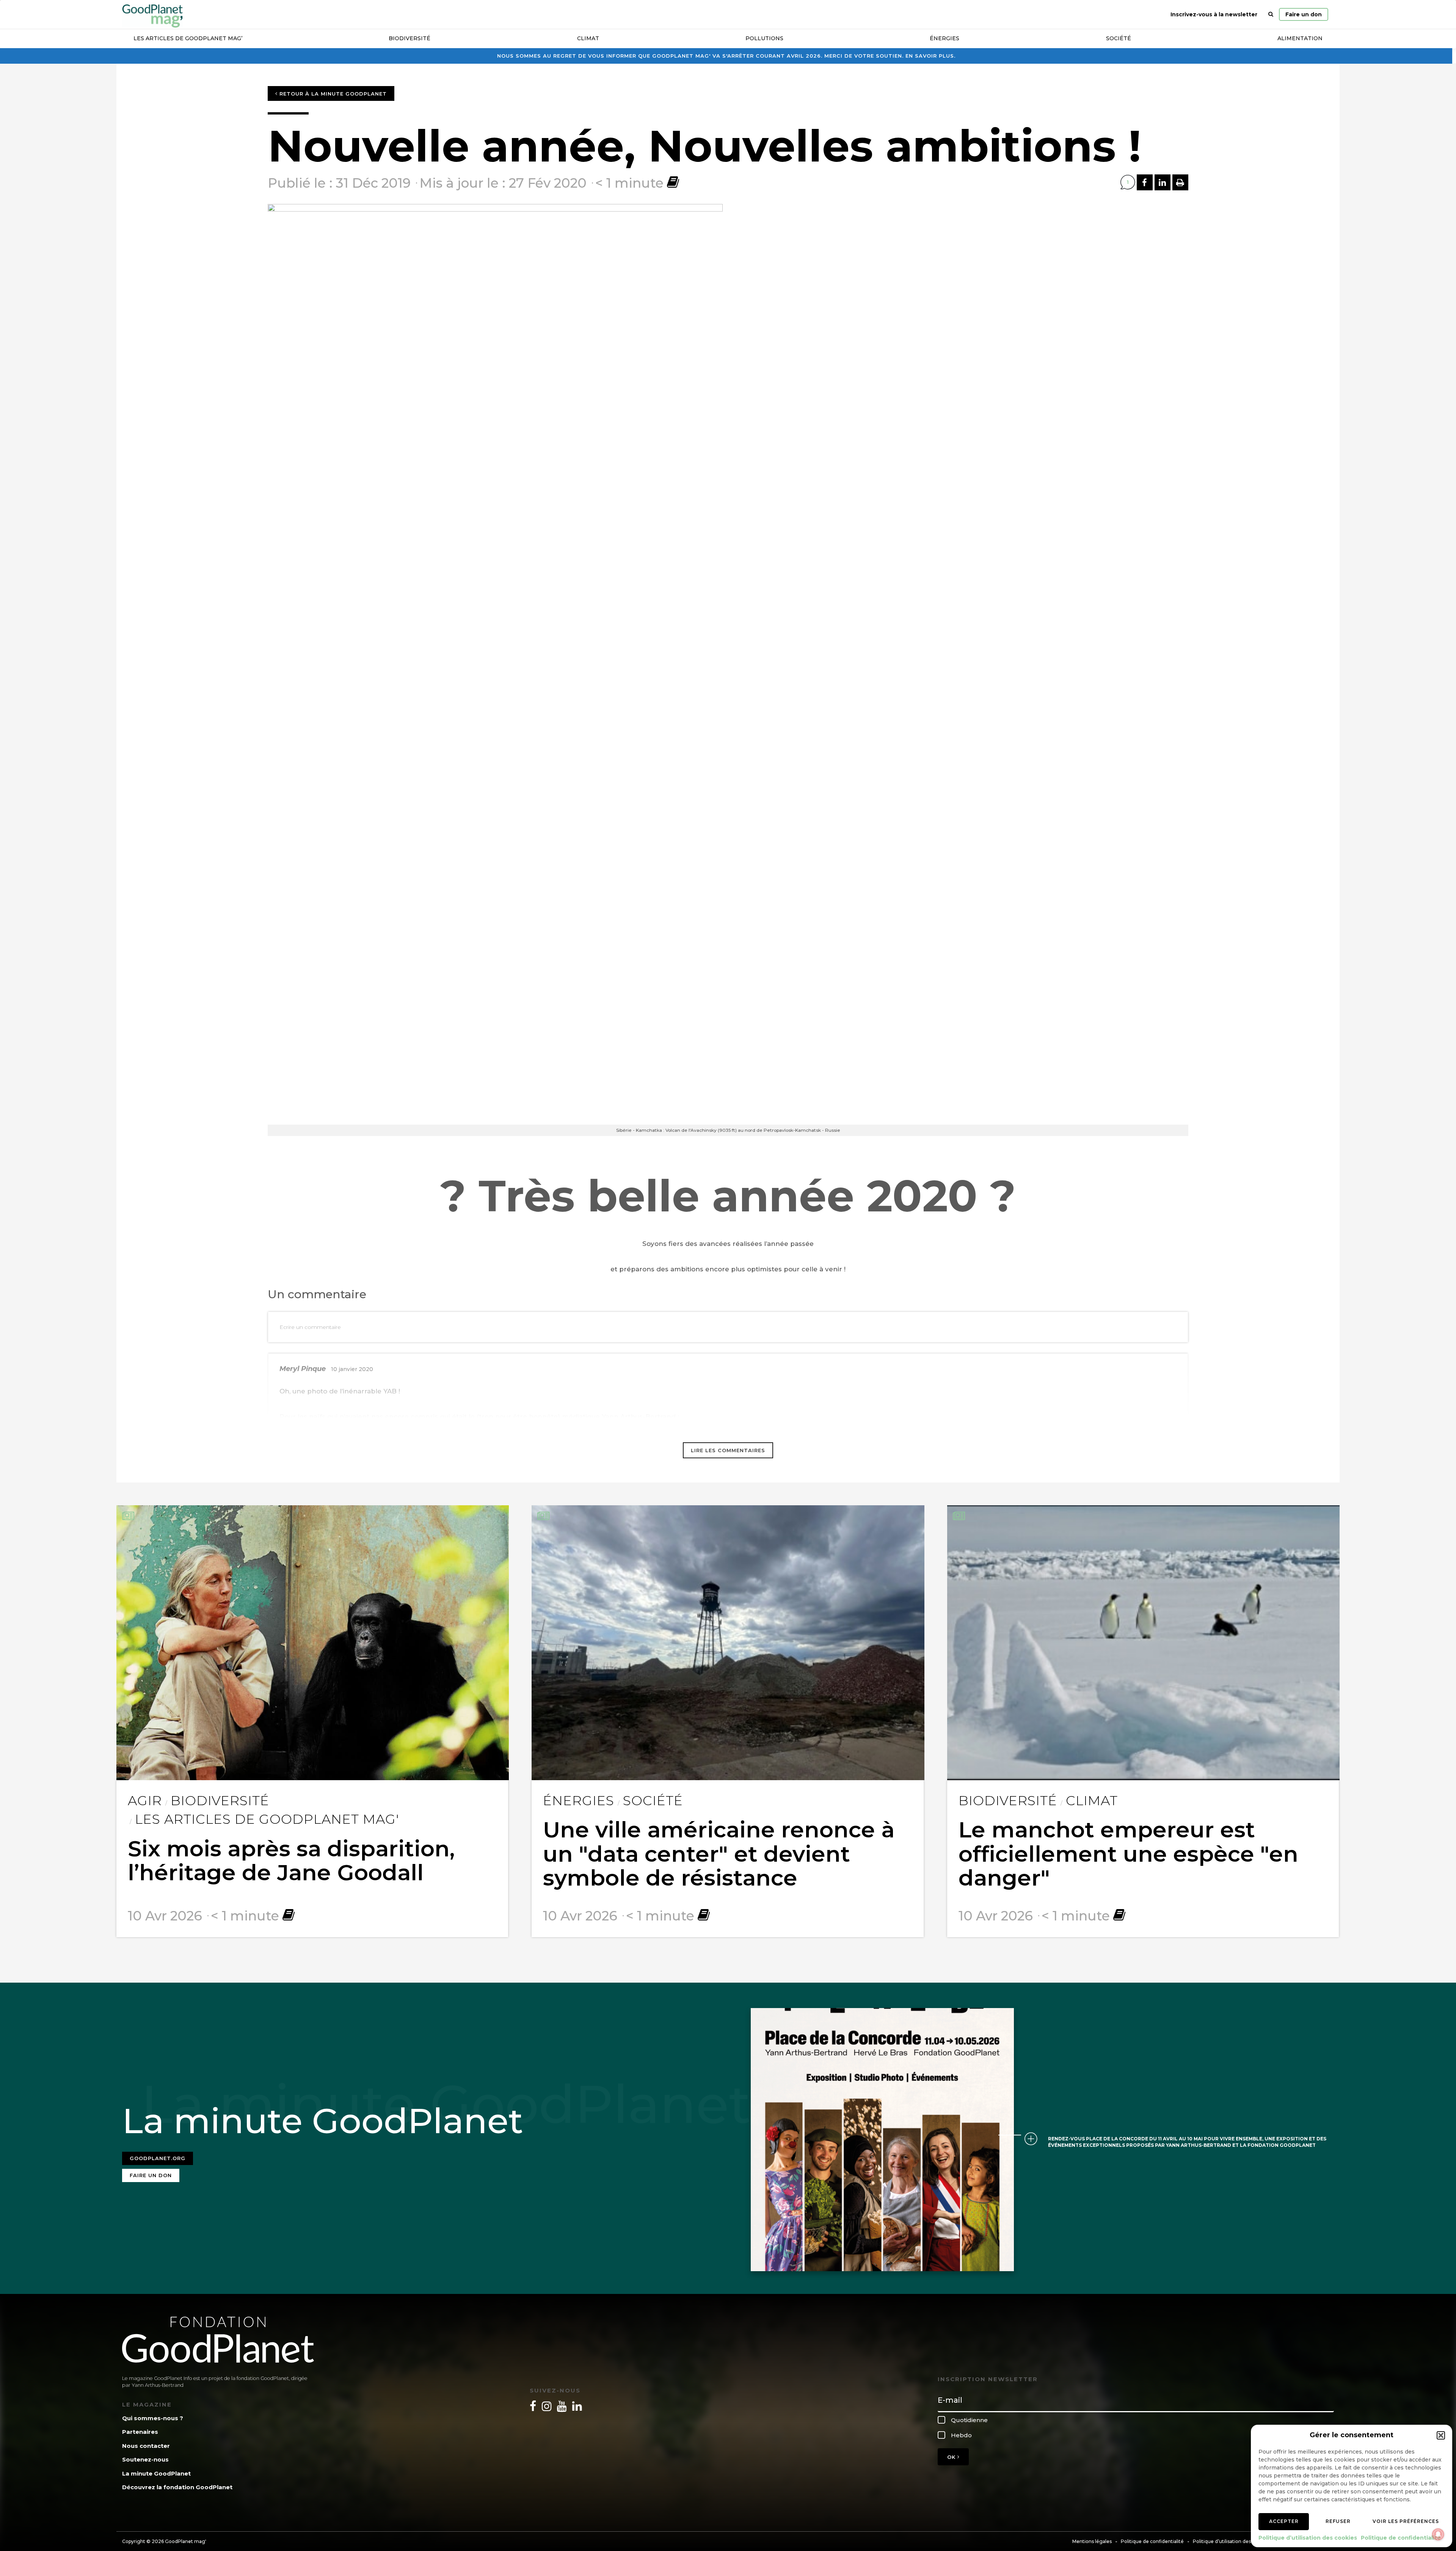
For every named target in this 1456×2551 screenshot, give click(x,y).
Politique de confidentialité (1401, 2538)
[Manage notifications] (1438, 2534)
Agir (145, 1801)
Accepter (1284, 2521)
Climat (588, 38)
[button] (1441, 2435)
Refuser (1338, 2521)
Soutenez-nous (145, 2459)
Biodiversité (409, 38)
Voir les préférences (1406, 2521)
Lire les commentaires (728, 1450)
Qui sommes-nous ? (153, 2418)
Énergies (945, 38)
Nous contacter (146, 2446)
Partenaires (140, 2432)
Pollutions (764, 38)
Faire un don (1304, 14)
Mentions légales (1092, 2541)
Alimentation (1300, 38)
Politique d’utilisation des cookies (1308, 2538)
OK (952, 2457)
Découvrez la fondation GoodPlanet (177, 2487)
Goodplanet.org (158, 2158)
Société (1119, 38)
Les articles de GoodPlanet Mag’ (188, 38)
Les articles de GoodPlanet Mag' (267, 1819)
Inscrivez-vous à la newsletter (1214, 14)
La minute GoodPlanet (156, 2473)
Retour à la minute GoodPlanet (332, 94)
